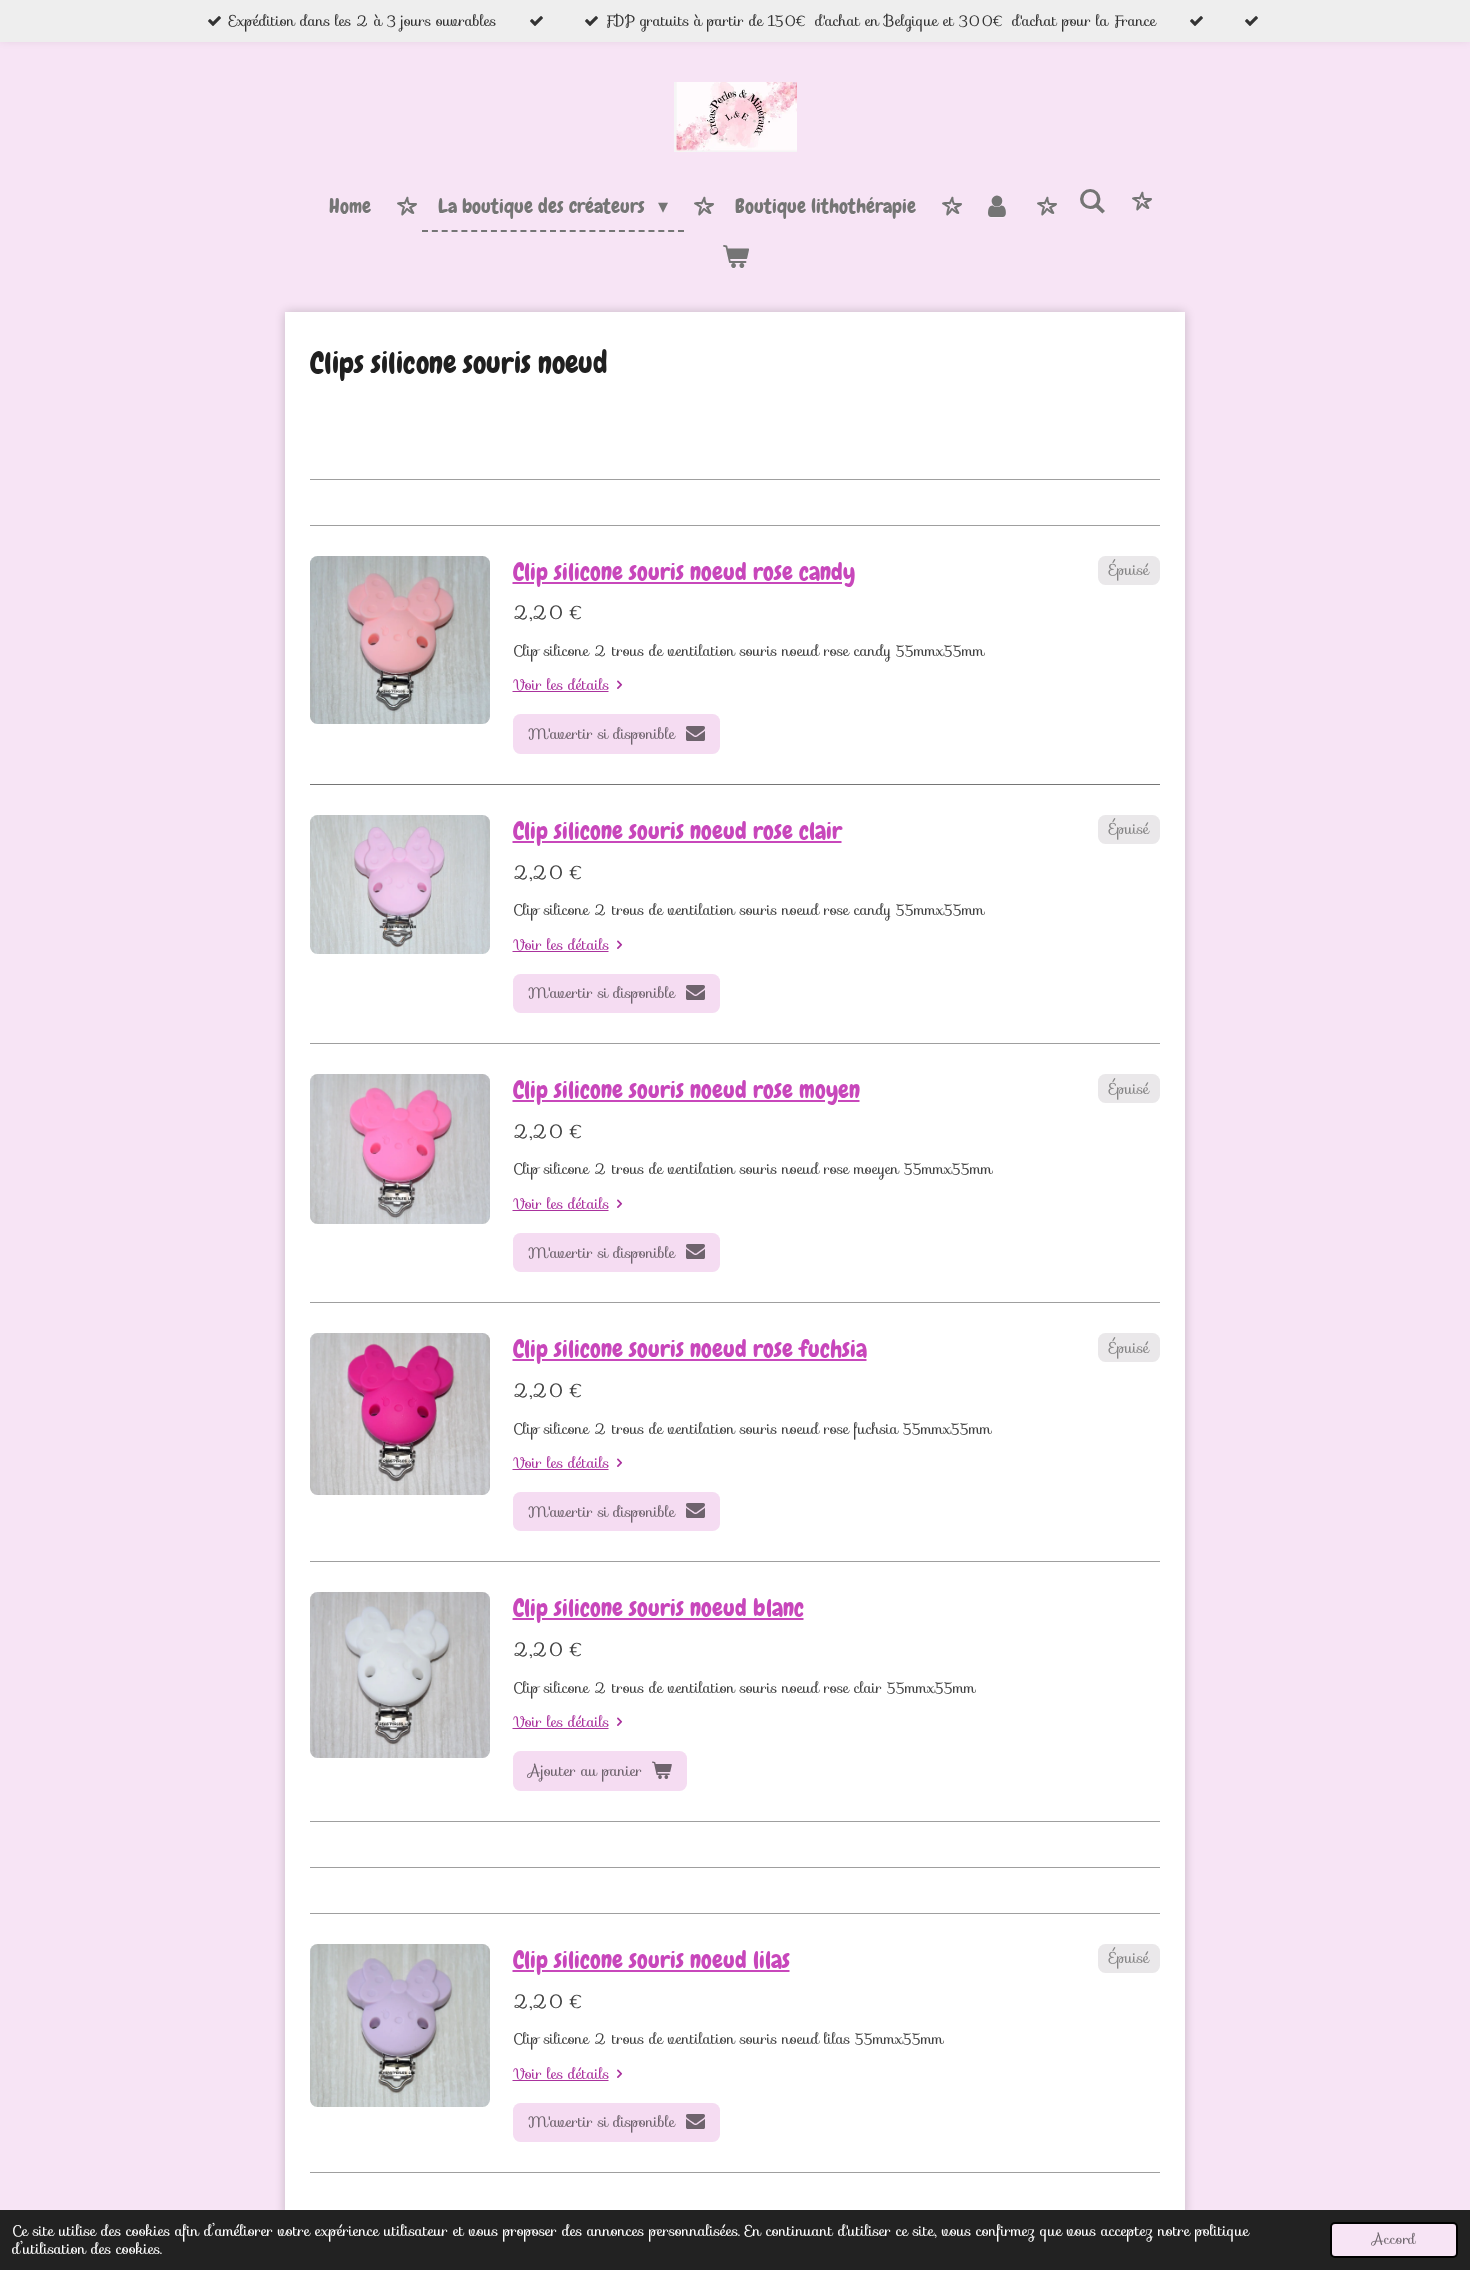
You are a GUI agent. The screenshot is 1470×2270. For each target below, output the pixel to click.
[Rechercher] (1092, 202)
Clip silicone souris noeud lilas (651, 1960)
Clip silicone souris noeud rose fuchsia (690, 1349)
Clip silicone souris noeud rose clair (677, 831)
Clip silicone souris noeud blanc (658, 1608)
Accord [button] (1394, 2239)
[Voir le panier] (735, 257)
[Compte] (997, 207)
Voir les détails (561, 685)
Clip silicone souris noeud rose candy (684, 572)
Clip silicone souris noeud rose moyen (686, 1090)
